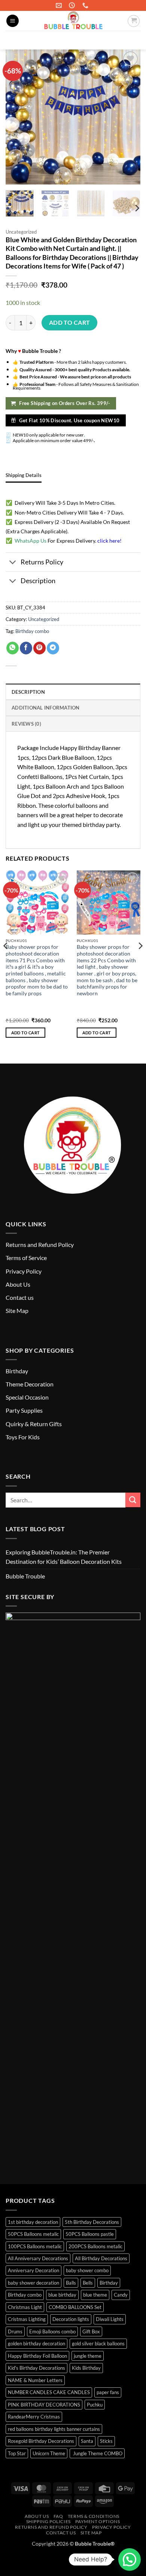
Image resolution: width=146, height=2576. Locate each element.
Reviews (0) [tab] (26, 724)
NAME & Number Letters (35, 2380)
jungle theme (88, 2356)
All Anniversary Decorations (38, 2258)
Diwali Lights (110, 2319)
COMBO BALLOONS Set (75, 2307)
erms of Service (28, 1258)
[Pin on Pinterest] (39, 648)
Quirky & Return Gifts (34, 1424)
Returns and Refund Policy (40, 1244)
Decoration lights (71, 2319)
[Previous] (6, 961)
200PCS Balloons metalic (95, 2246)
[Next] (137, 208)
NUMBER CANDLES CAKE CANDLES (49, 2392)
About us (37, 2516)
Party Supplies (24, 1410)
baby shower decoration (34, 2283)
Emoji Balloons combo (52, 2331)
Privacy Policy (24, 1271)
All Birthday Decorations (101, 2258)
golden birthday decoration (36, 2343)
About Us (18, 1284)
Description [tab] (28, 692)
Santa (87, 2441)
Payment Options (98, 2521)
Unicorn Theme (49, 2453)
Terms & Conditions (94, 2516)
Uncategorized (21, 232)
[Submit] (131, 40)
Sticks (106, 2441)
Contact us (20, 1297)
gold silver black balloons (98, 2343)
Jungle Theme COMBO (97, 2453)
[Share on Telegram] (53, 648)
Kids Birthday (86, 2368)
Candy (121, 2295)
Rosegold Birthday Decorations (41, 2441)
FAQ (58, 2516)
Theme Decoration (30, 1384)
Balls (71, 2283)
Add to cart (70, 323)
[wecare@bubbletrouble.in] (60, 5)
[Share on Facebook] (26, 648)
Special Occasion (27, 1397)
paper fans (108, 2392)
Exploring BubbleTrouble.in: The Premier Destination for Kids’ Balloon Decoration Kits (64, 1557)
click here (109, 541)
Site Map (17, 1311)
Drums (15, 2331)
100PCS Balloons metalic (35, 2246)
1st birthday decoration (33, 2222)
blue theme (95, 2295)
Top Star (17, 2453)
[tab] (24, 475)
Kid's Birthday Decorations (36, 2368)
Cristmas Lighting (27, 2319)
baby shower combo (87, 2270)
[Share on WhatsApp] (13, 648)
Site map (91, 2533)
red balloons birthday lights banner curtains (54, 2429)
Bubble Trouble (25, 1576)
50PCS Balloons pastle (90, 2234)
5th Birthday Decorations (92, 2222)
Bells (88, 2283)
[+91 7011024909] (86, 5)
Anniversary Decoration (34, 2270)
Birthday (17, 1371)
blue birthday (62, 2295)
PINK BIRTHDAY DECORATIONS (44, 2405)
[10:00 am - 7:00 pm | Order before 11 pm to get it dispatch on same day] (73, 5)
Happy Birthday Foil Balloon (37, 2356)
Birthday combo (32, 631)
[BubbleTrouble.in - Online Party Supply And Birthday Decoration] (73, 21)
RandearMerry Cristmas (34, 2417)
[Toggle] (13, 563)
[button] (13, 21)
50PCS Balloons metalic (33, 2234)
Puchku (95, 2405)
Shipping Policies (48, 2521)
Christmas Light (25, 2307)
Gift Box (91, 2331)
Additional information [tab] (46, 708)
